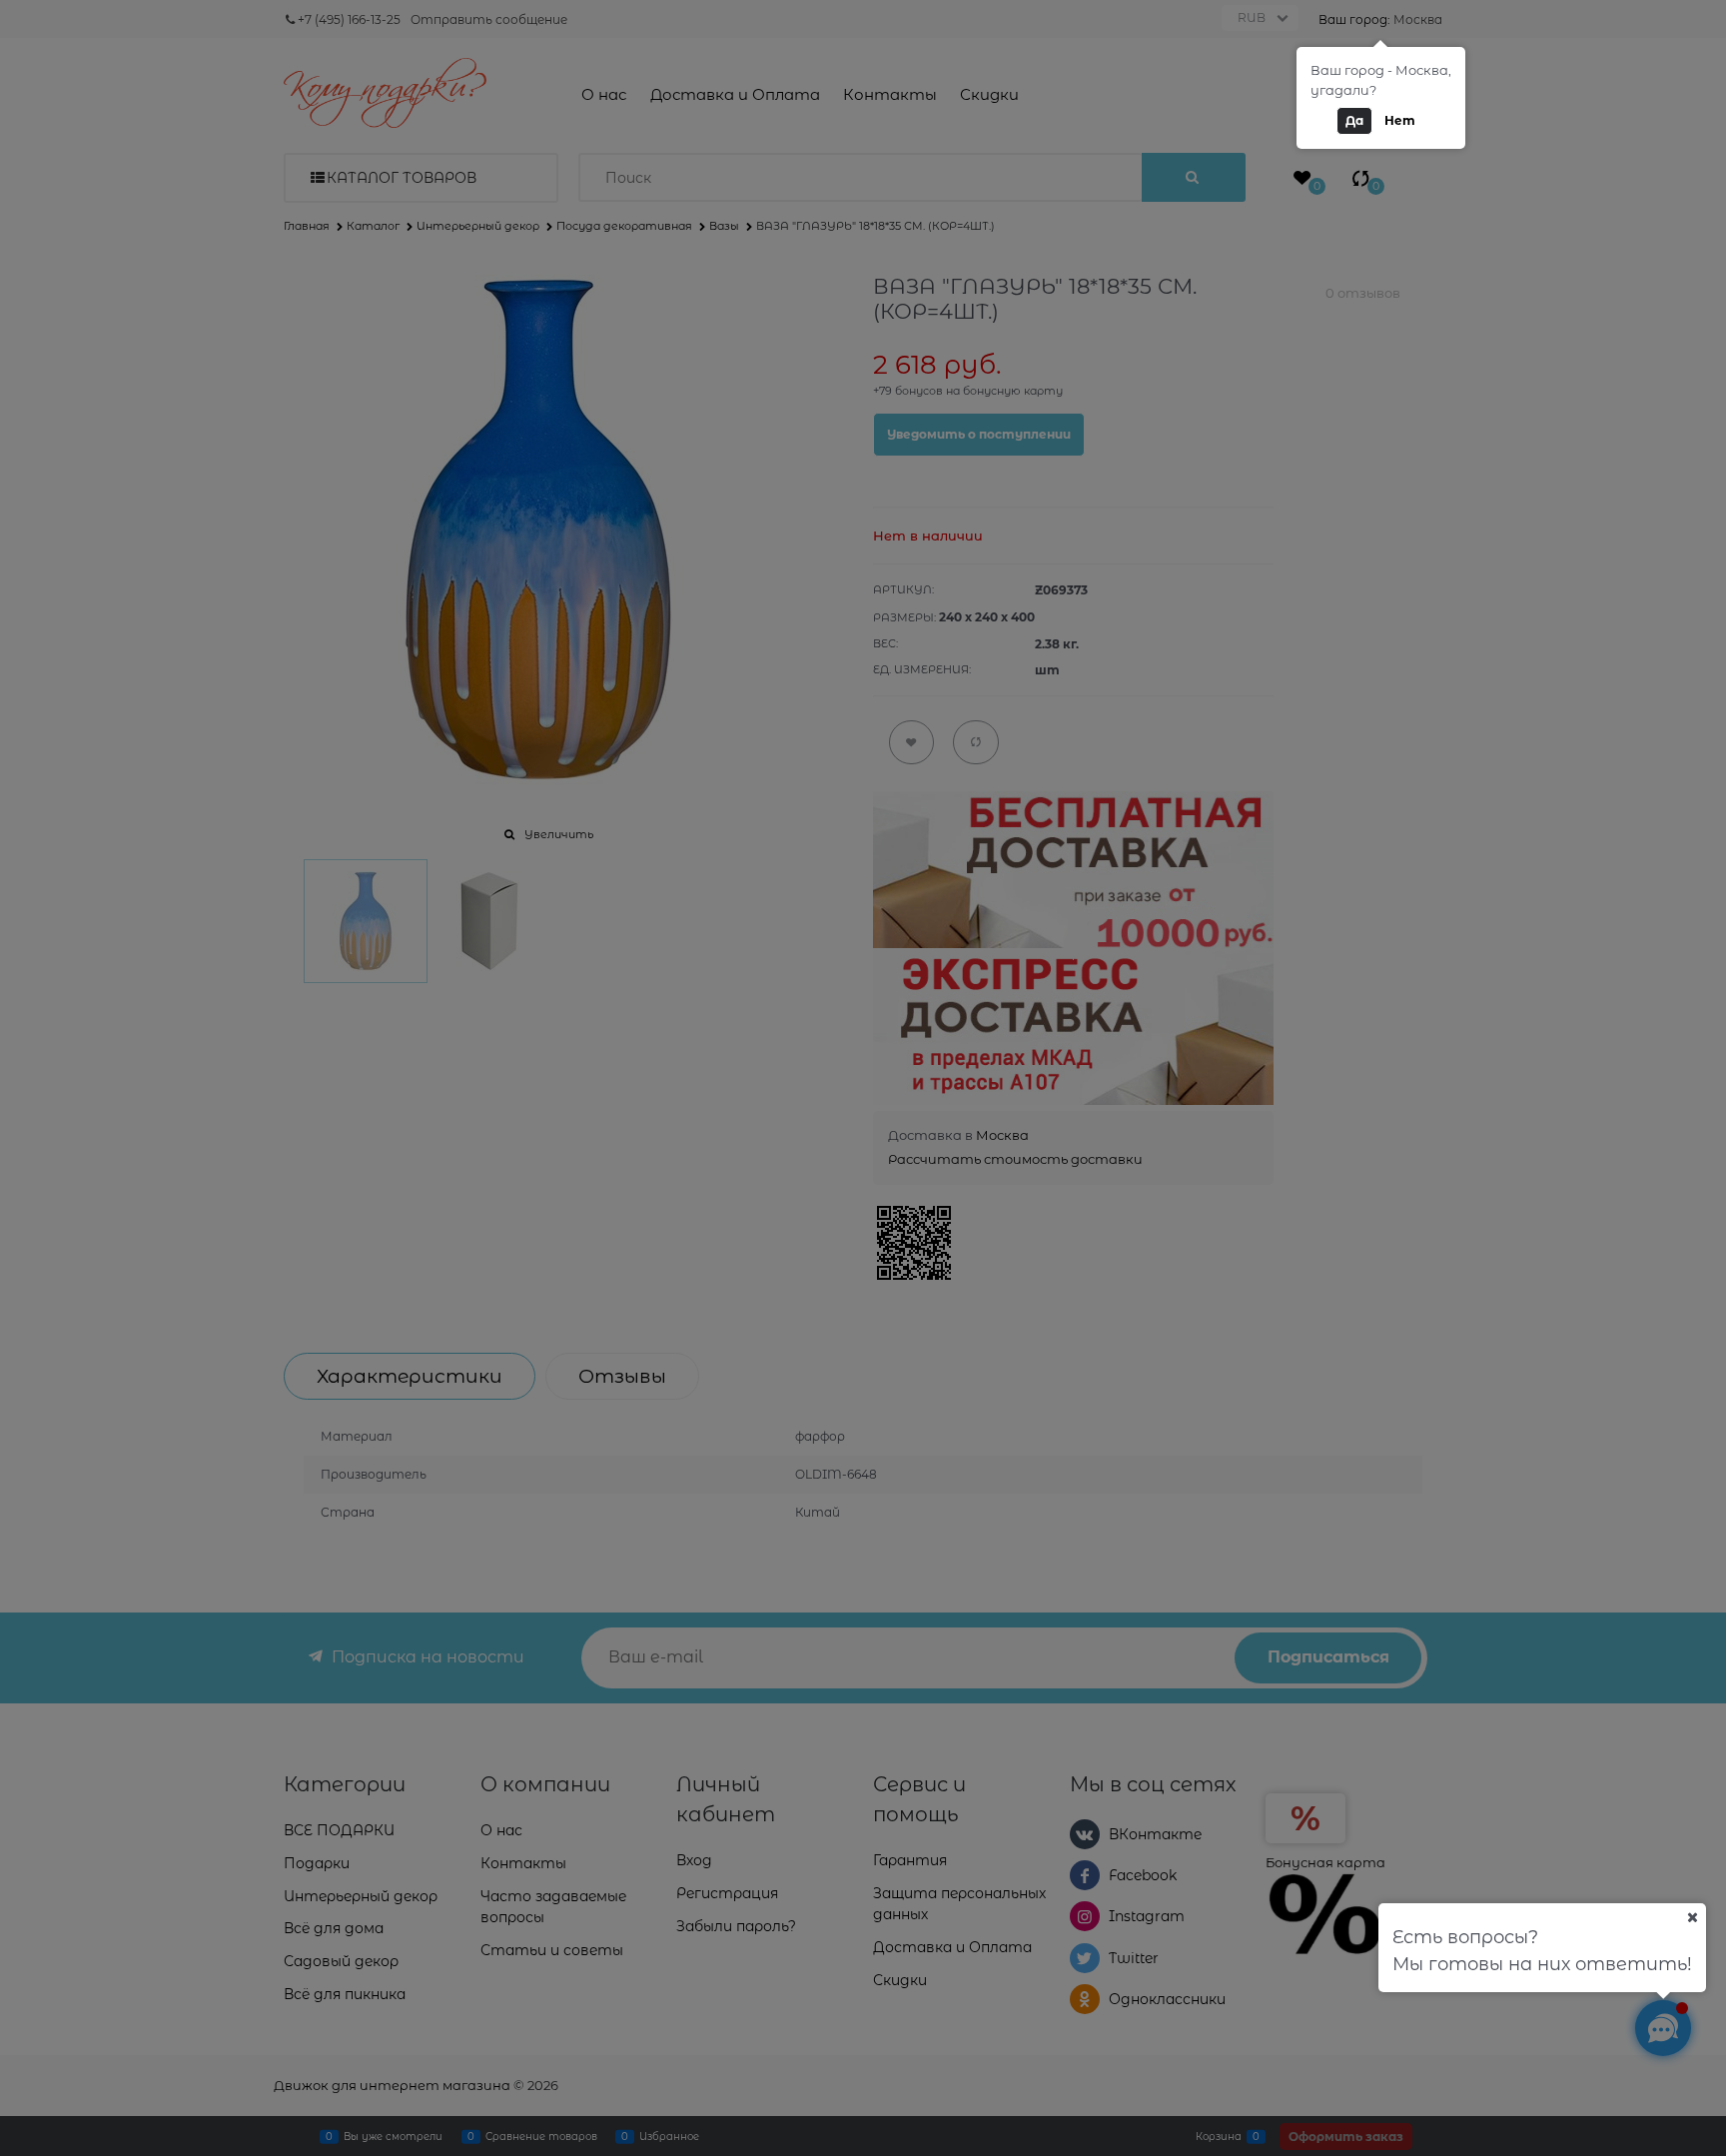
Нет (1400, 120)
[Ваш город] (1692, 1917)
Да (1354, 120)
